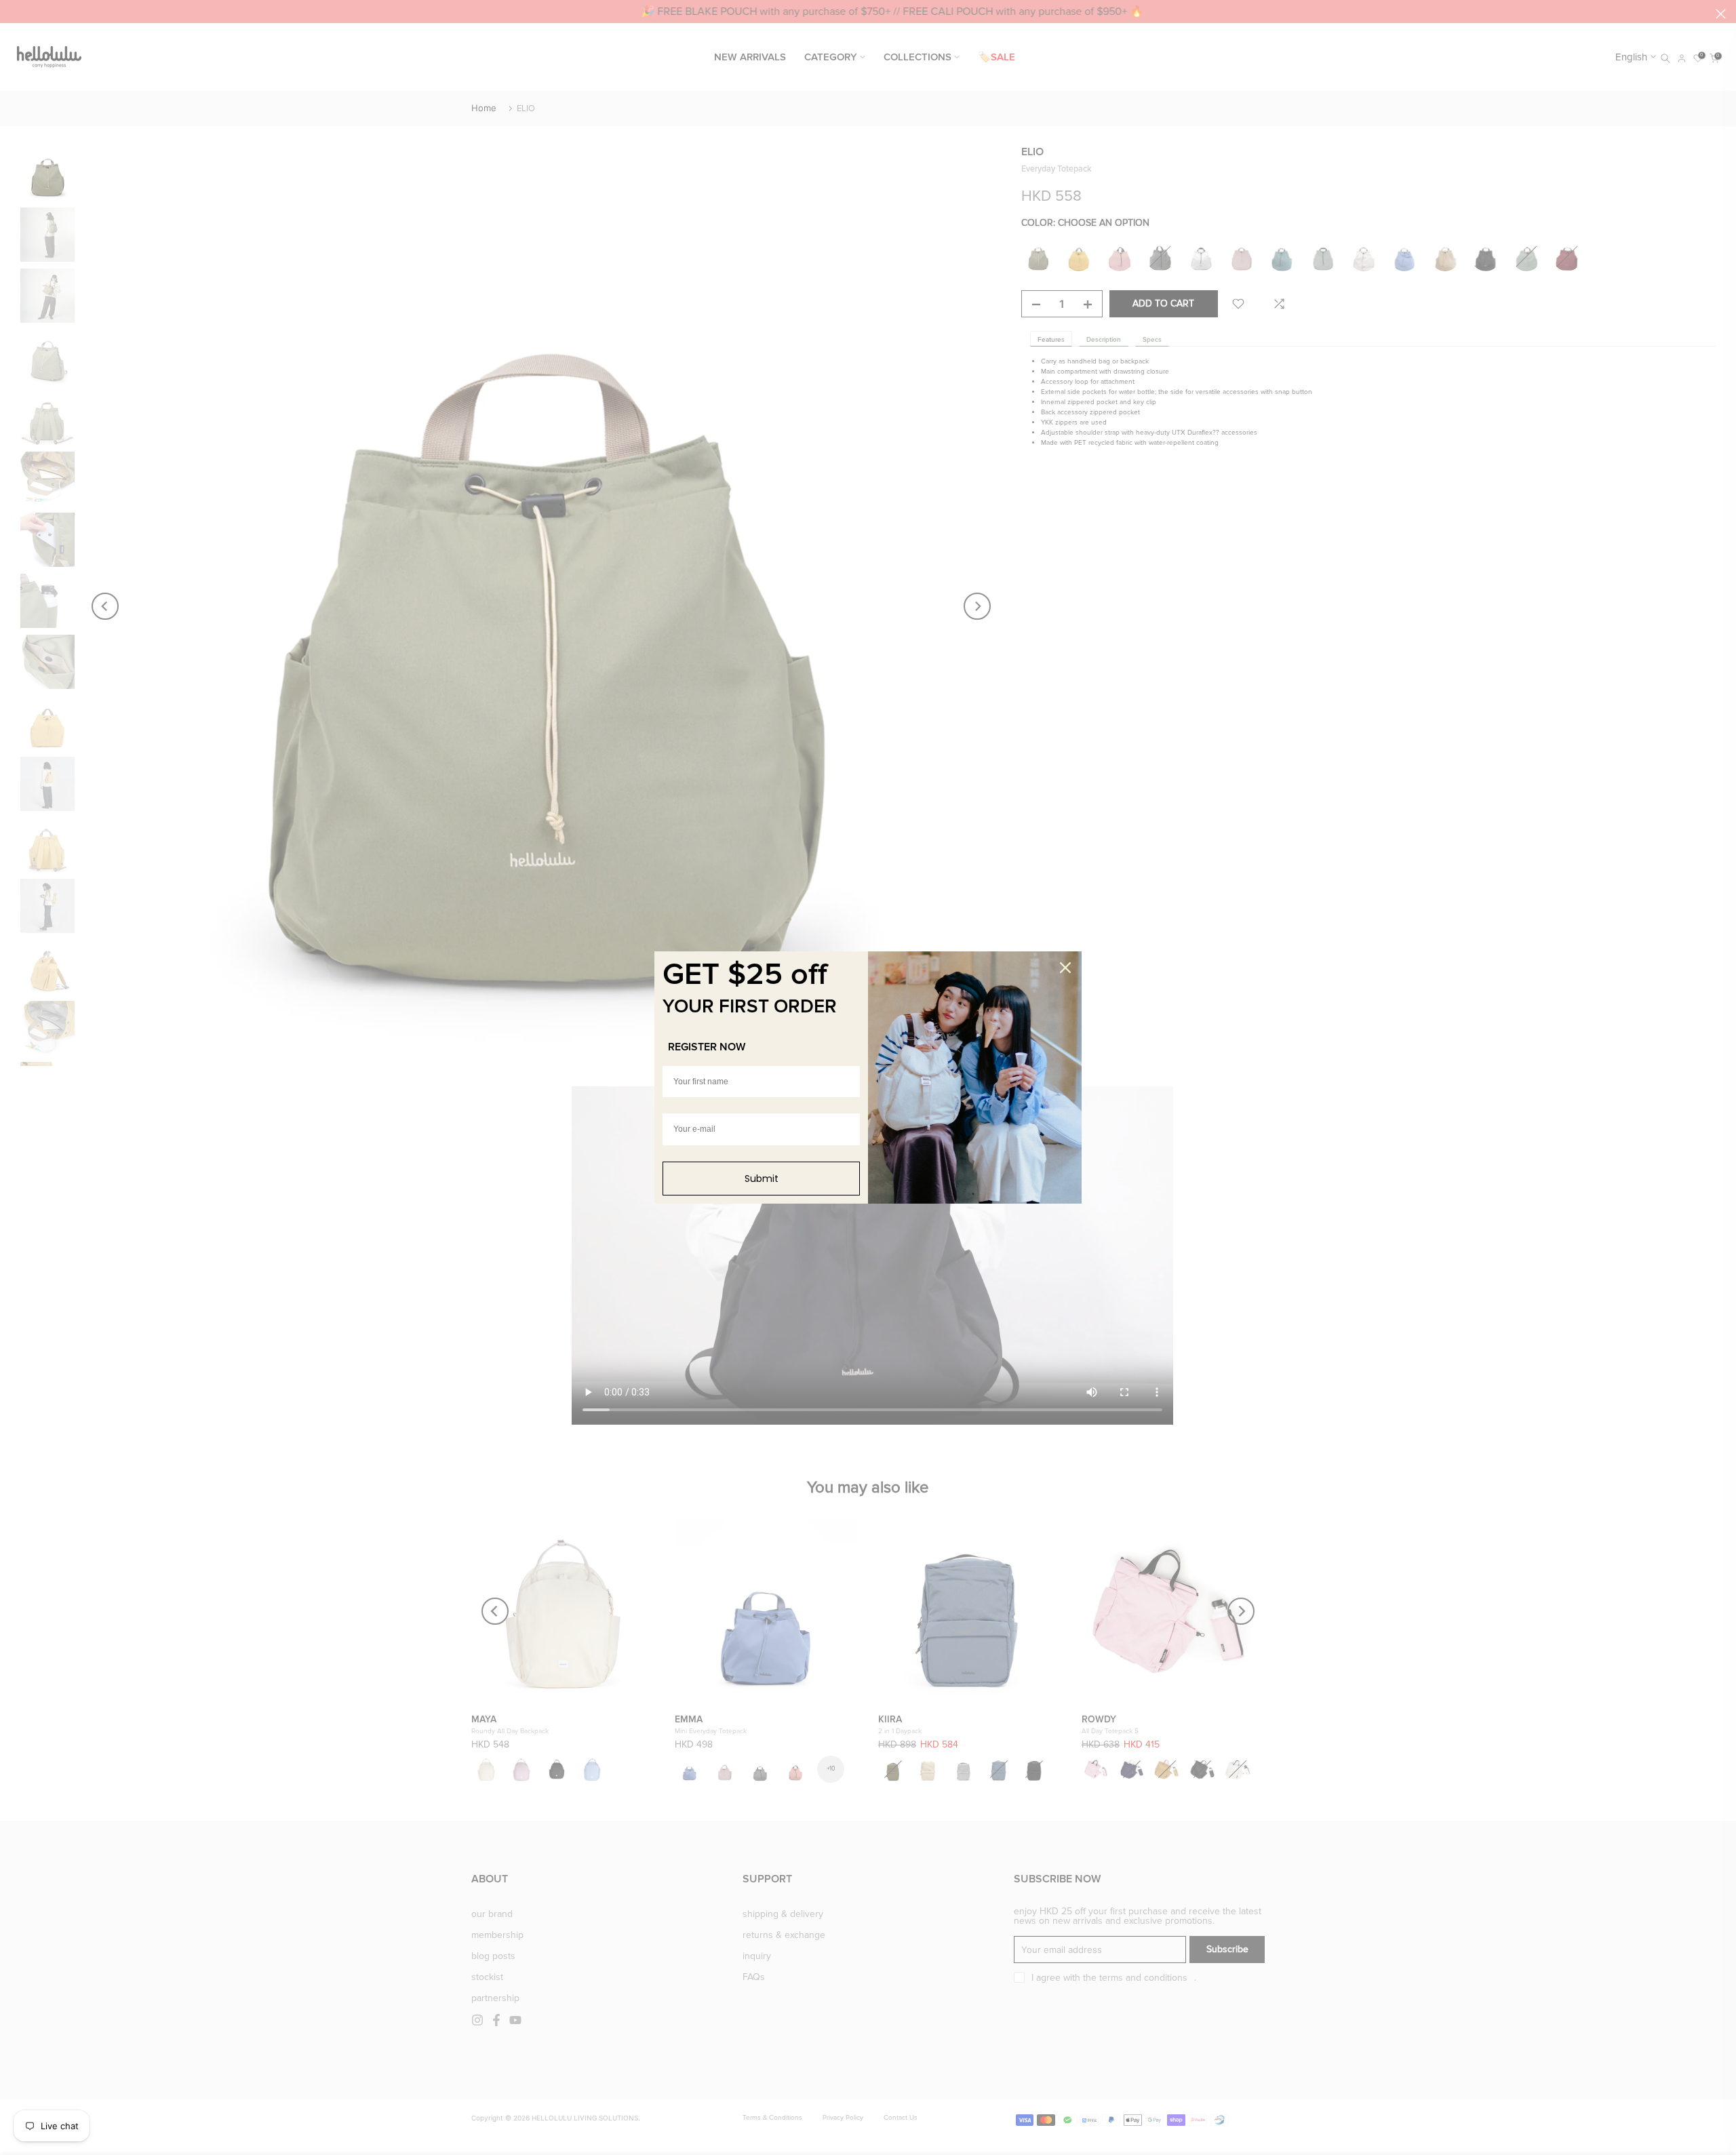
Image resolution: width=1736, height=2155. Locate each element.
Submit (762, 1179)
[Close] (1065, 968)
